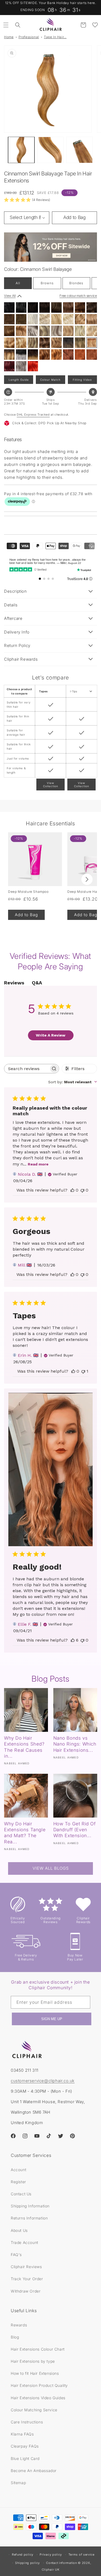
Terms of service (81, 2555)
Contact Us (21, 2194)
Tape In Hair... (55, 37)
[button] (6, 25)
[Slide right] (87, 879)
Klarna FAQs (22, 2434)
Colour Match (50, 380)
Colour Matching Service (34, 2410)
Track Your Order (27, 2279)
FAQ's (16, 2255)
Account (18, 2170)
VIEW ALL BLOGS (51, 1868)
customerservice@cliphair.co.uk (43, 2081)
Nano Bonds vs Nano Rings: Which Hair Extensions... (75, 1744)
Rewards (19, 2325)
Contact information (61, 2563)
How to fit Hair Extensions (35, 2373)
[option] (9, 307)
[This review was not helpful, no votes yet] (82, 1190)
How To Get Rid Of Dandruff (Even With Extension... (75, 1830)
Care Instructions (27, 2422)
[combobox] (73, 1082)
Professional (29, 37)
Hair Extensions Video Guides (38, 2398)
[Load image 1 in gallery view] (21, 150)
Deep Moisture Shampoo (28, 892)
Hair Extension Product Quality (39, 2385)
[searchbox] (27, 1069)
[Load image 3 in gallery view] (79, 150)
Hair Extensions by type (33, 2361)
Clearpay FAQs (25, 2446)
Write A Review (51, 1035)
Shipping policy (27, 2563)
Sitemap (18, 2483)
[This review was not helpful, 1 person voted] (83, 1371)
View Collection (51, 785)
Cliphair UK (51, 2570)
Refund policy (23, 2555)
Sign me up (52, 2019)
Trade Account (25, 2242)
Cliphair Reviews (26, 2267)
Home (9, 37)
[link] (27, 200)
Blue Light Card (25, 2458)
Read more (38, 1164)
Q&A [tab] (37, 983)
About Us (19, 2230)
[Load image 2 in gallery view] (50, 150)
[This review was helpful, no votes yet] (72, 1190)
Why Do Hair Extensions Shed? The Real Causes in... (24, 1747)
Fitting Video (82, 380)
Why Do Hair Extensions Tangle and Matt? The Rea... (25, 1833)
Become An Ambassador (34, 2471)
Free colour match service (78, 296)
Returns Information (29, 2218)
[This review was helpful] (73, 1640)
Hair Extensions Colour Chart (38, 2349)
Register (18, 2182)
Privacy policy (51, 2555)
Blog (15, 2337)
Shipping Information (30, 2206)
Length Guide (19, 380)
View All (10, 296)
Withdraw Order (26, 2291)
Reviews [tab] (14, 983)
